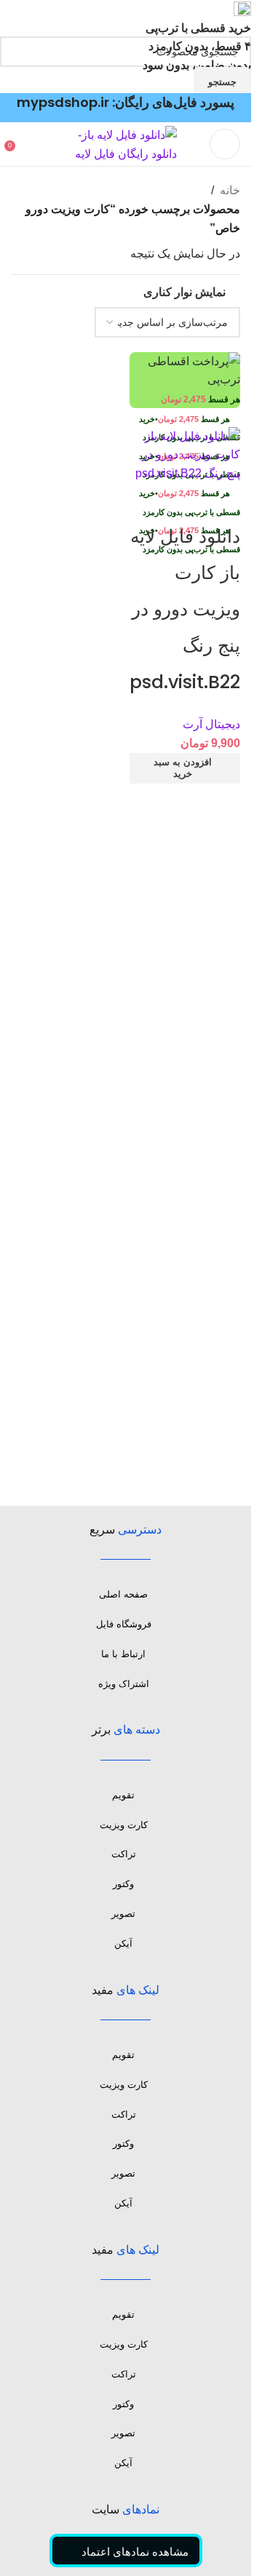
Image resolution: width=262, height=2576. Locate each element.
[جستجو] (25, 144)
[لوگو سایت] (126, 144)
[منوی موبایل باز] (225, 144)
